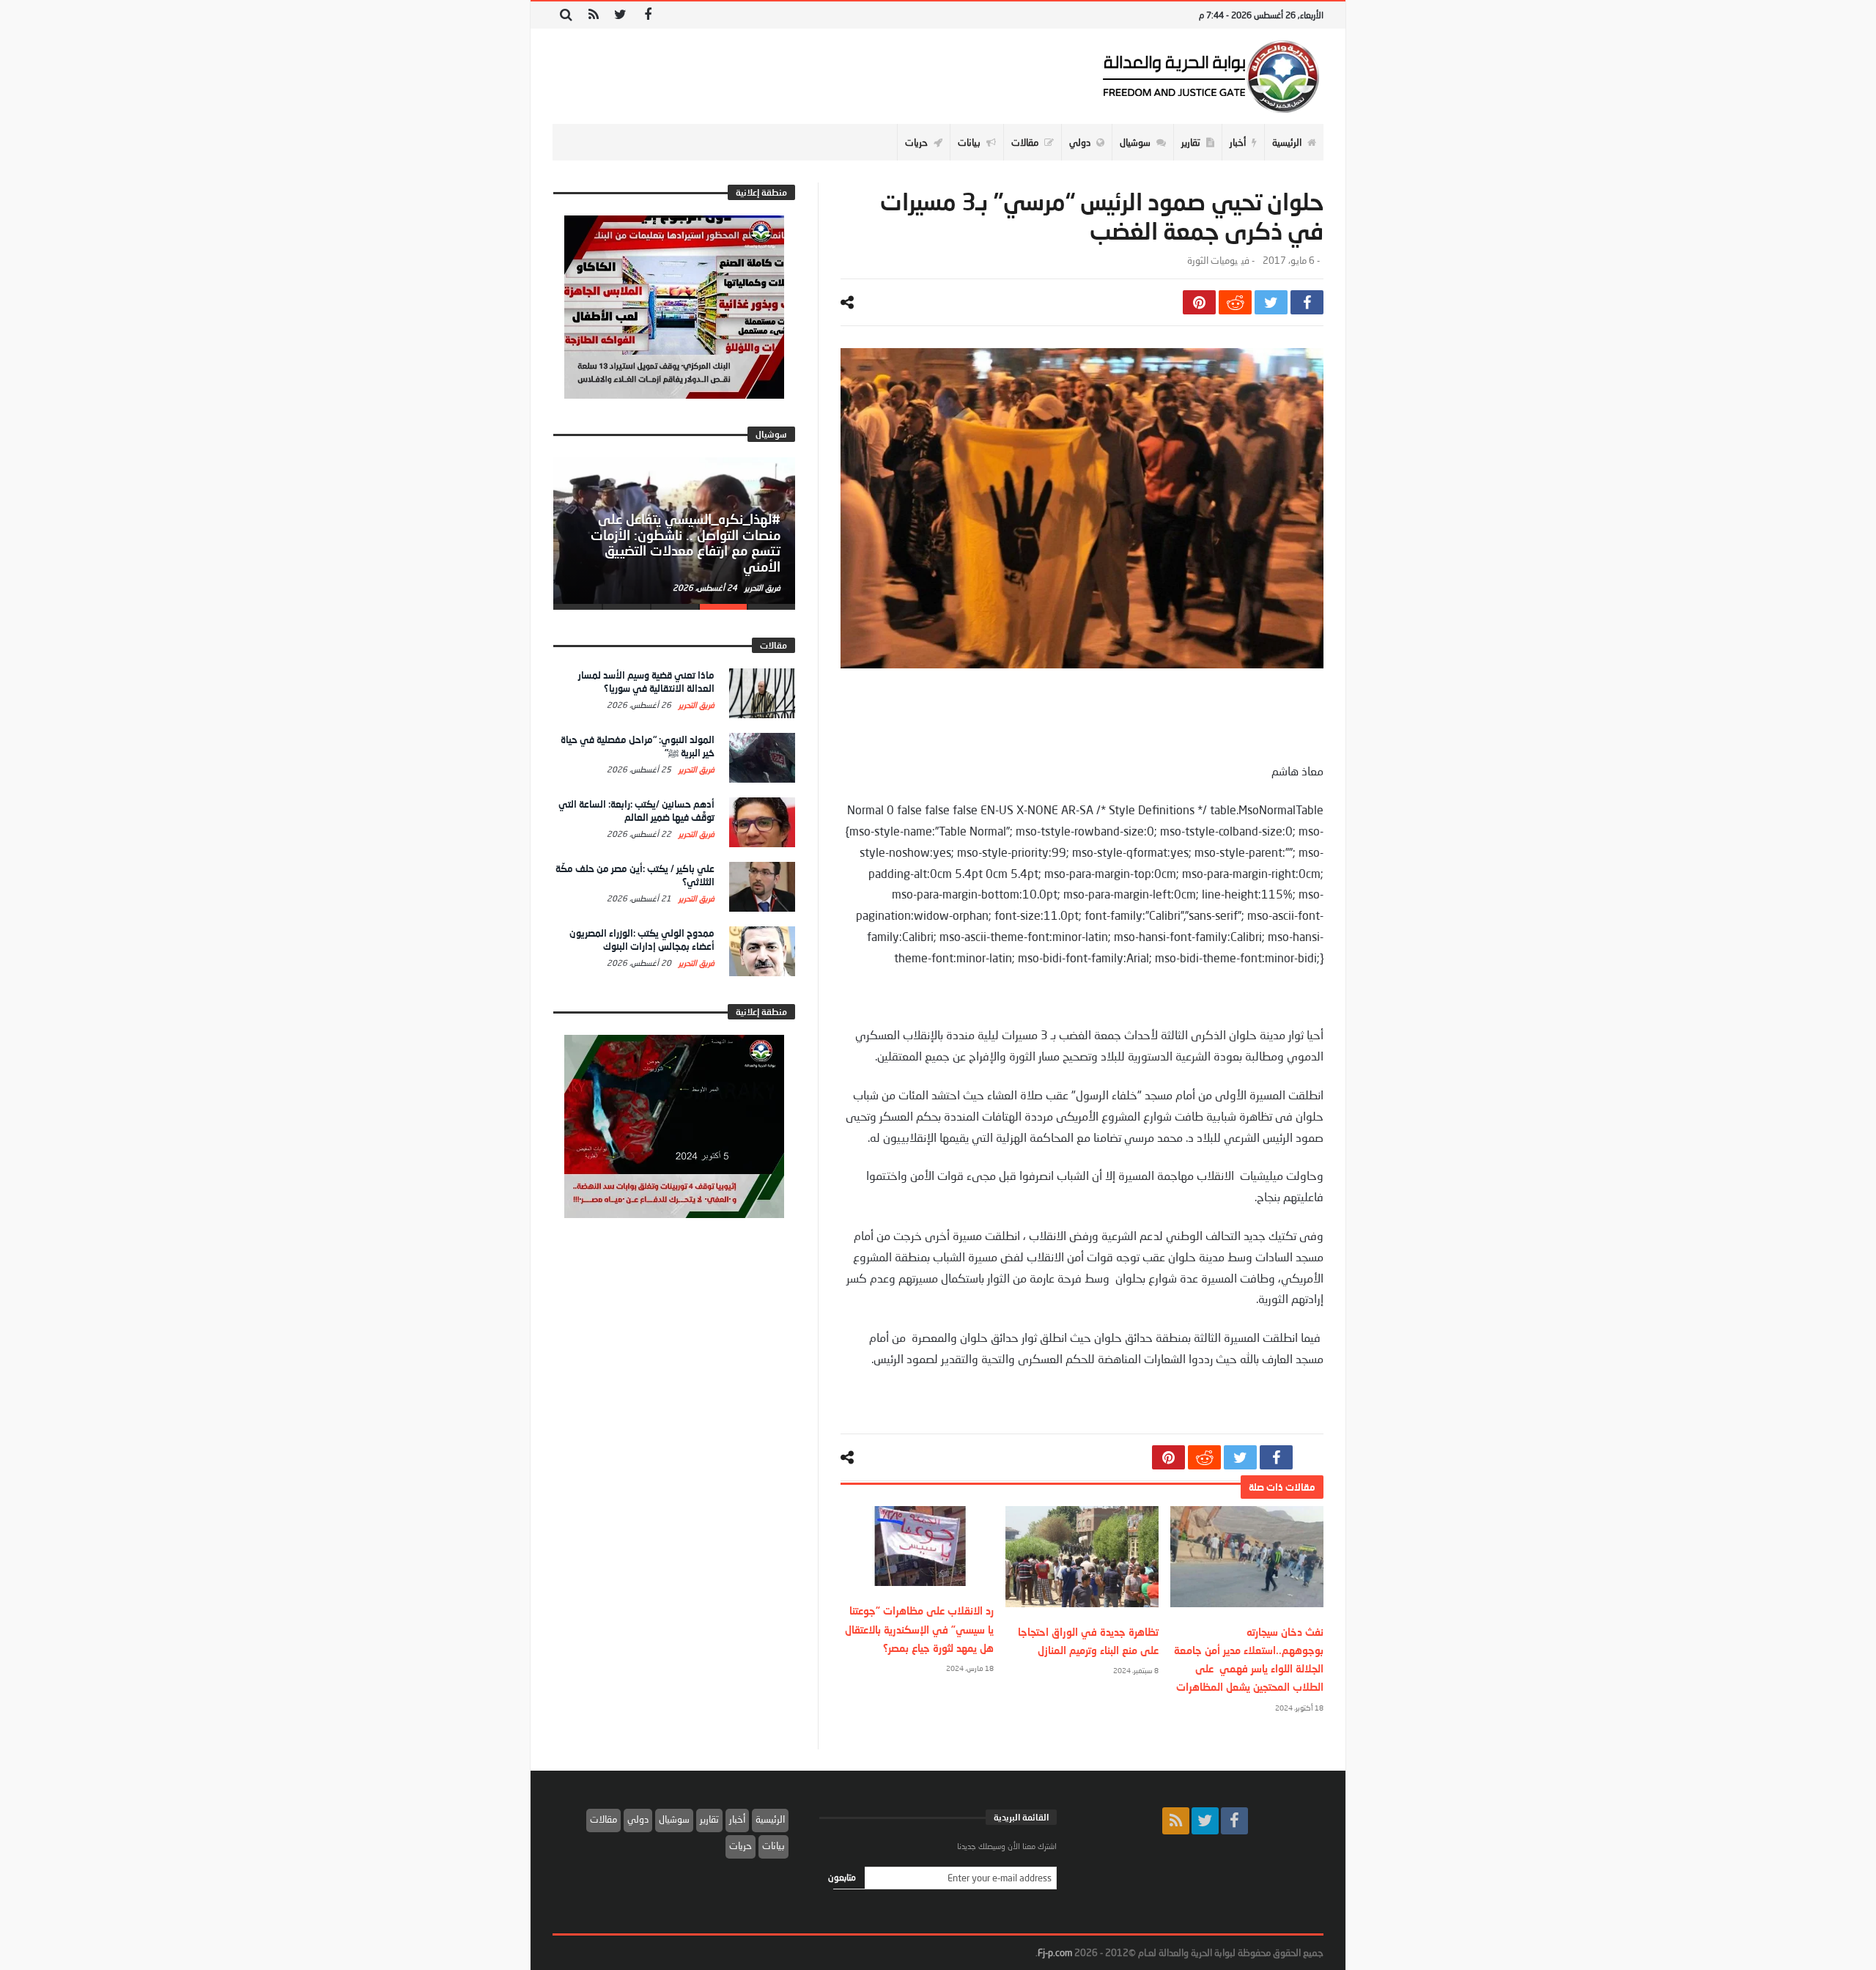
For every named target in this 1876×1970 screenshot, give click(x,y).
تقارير (709, 1819)
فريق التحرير (761, 587)
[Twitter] (620, 15)
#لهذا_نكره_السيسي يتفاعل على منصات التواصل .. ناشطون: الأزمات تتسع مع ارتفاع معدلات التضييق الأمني (686, 543)
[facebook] (1307, 302)
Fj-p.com (1055, 1952)
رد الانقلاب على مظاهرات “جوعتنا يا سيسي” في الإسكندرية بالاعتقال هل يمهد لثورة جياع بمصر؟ (919, 1629)
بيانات (773, 1845)
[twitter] (1271, 302)
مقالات (603, 1819)
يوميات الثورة (1212, 261)
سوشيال (674, 1819)
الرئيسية (770, 1819)
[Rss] (593, 15)
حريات (741, 1845)
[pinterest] (1199, 302)
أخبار (737, 1819)
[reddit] (1235, 302)
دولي (638, 1819)
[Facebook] (647, 15)
